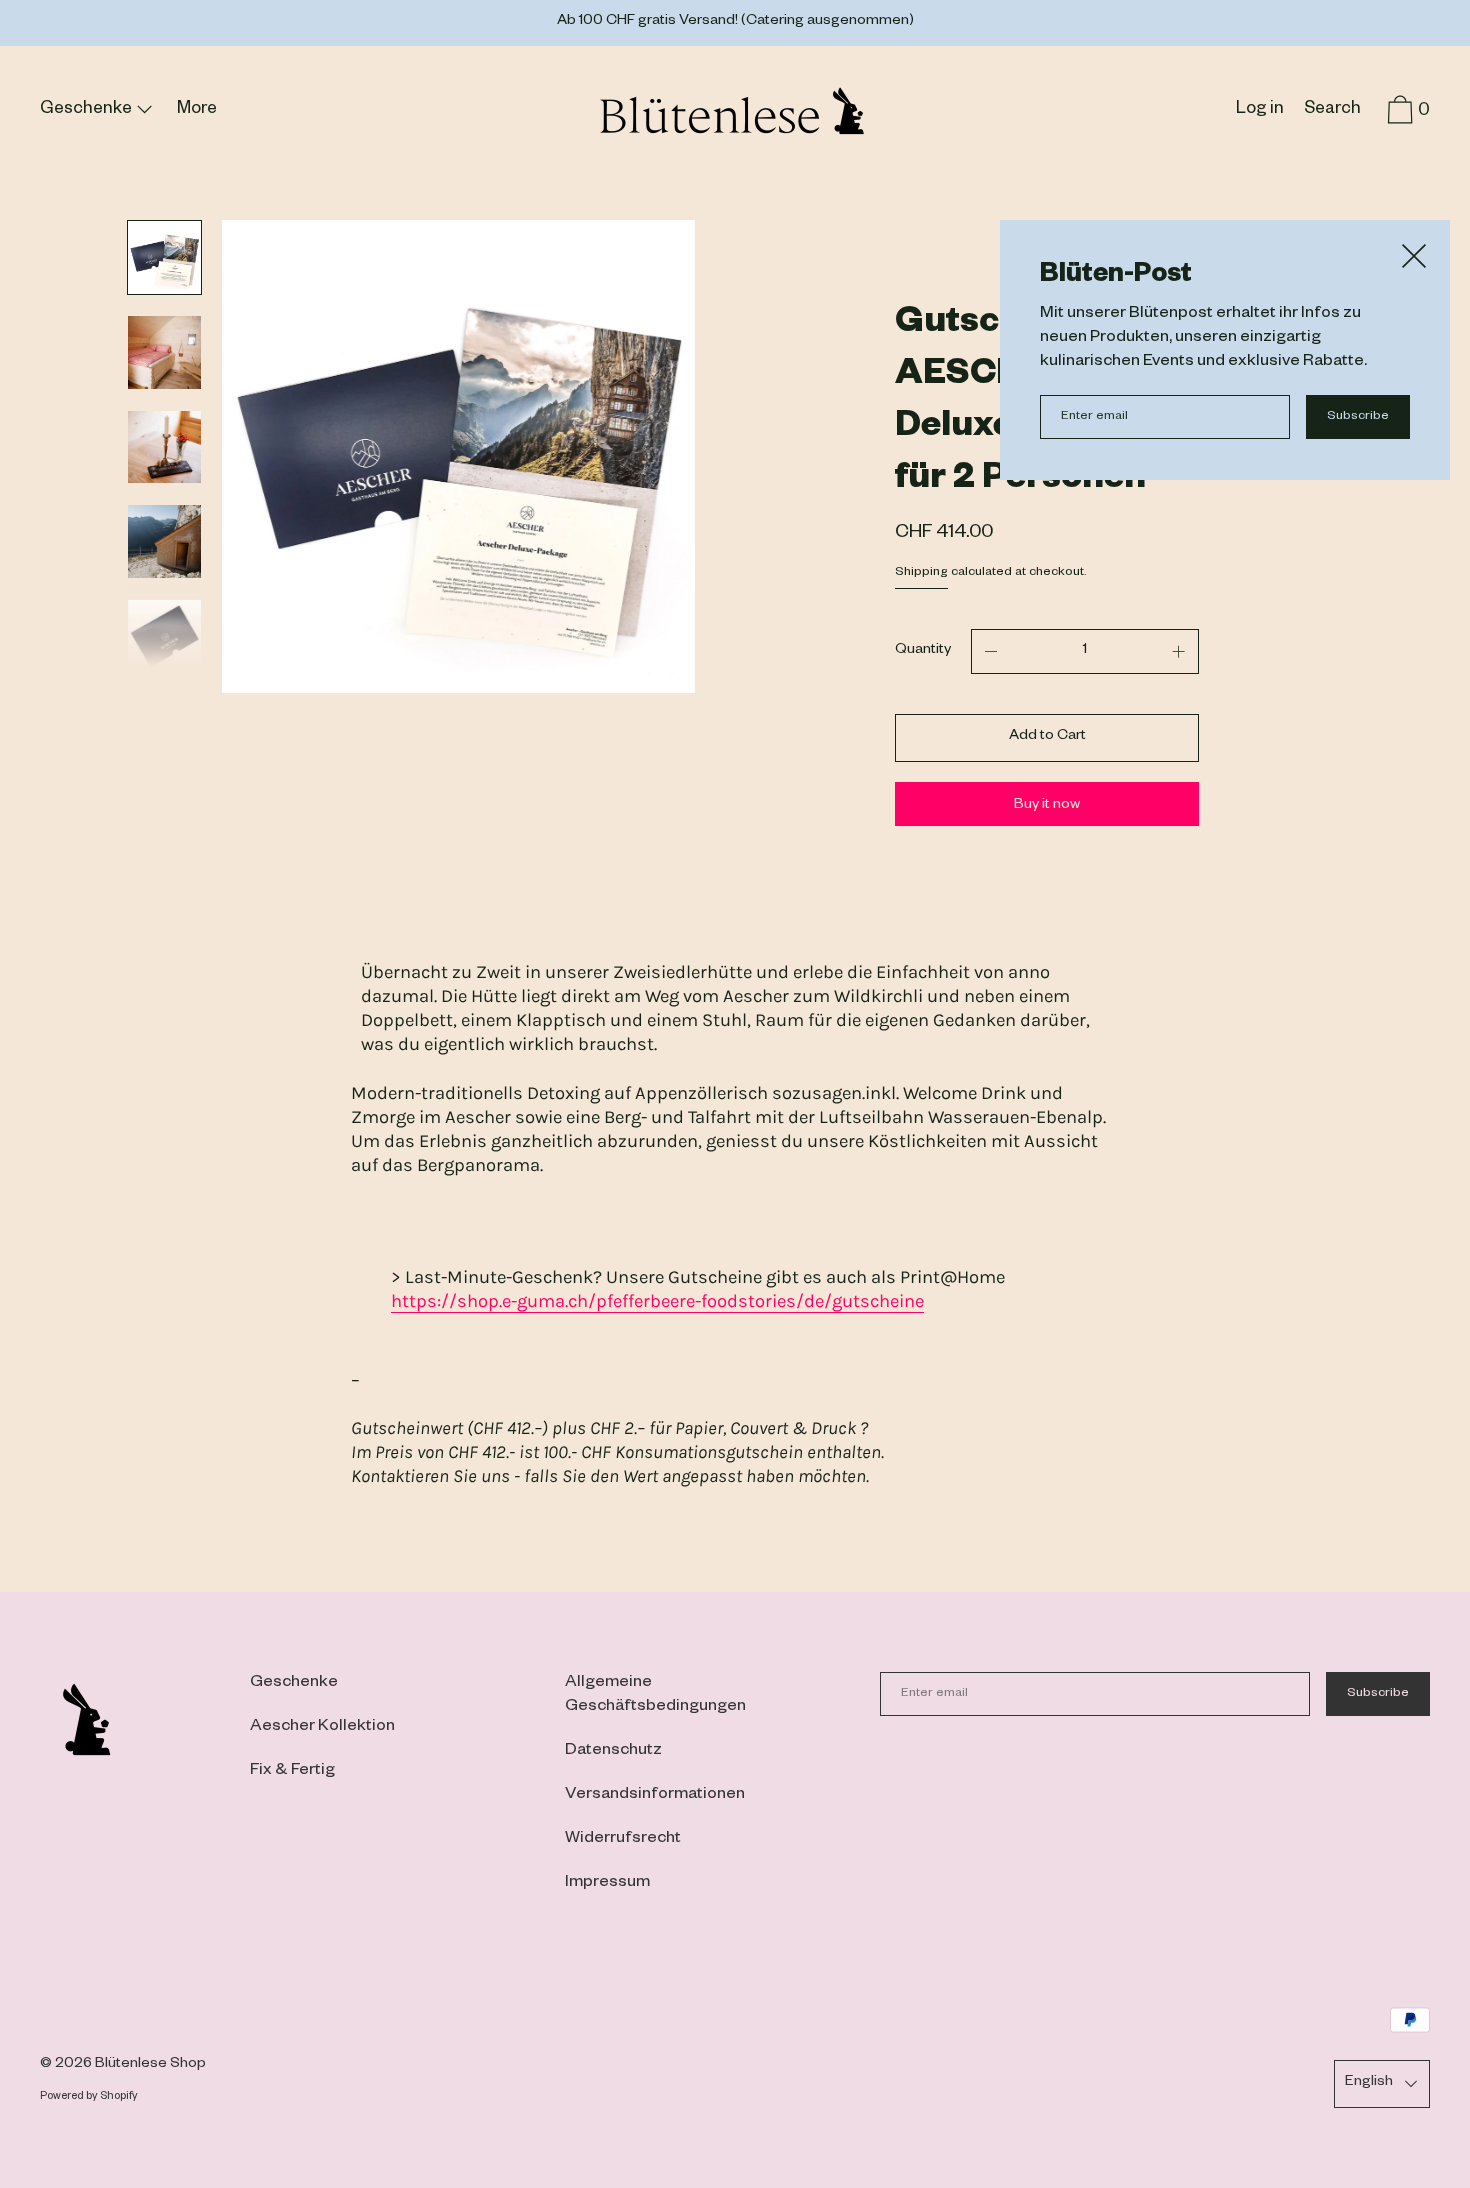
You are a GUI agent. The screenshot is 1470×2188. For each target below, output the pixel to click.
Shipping (921, 573)
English (1369, 2083)
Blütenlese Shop (150, 2065)
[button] (1332, 113)
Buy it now (1047, 806)
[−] (991, 651)
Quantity (923, 651)
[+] (1179, 651)
